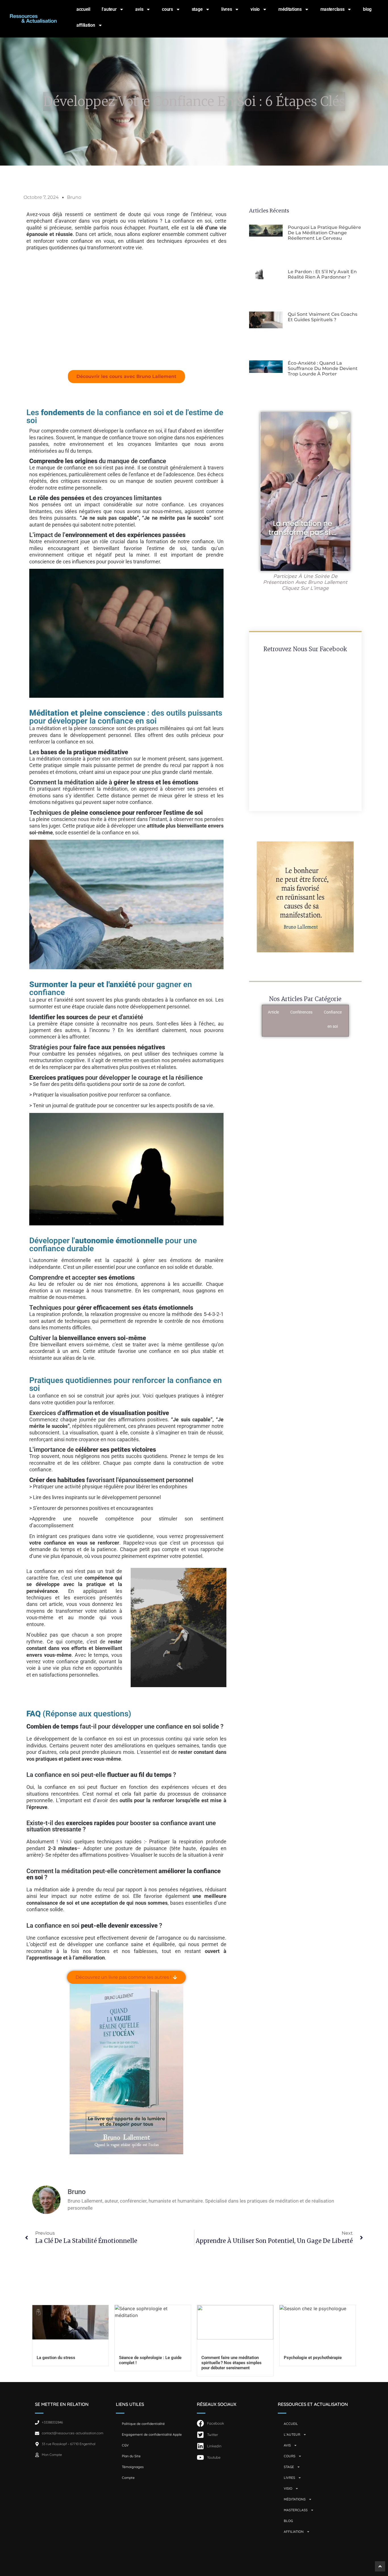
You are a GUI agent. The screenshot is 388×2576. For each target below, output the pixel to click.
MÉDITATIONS (290, 9)
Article (273, 1012)
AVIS (139, 9)
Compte (128, 2478)
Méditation (363, 1012)
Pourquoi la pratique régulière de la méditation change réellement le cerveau (324, 233)
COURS (167, 9)
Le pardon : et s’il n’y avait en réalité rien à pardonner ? (322, 274)
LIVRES (227, 9)
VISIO (255, 9)
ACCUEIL (83, 9)
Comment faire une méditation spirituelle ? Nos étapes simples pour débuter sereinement (231, 2363)
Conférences (301, 1012)
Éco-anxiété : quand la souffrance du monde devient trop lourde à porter (323, 368)
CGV (125, 2445)
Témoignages (133, 2467)
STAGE (197, 9)
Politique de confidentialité (143, 2424)
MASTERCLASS (332, 9)
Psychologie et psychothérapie (313, 2358)
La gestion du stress (56, 2358)
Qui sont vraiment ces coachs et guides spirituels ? (323, 317)
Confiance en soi (333, 1019)
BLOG (367, 9)
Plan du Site (131, 2456)
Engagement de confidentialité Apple (152, 2434)
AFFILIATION (86, 25)
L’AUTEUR (109, 9)
